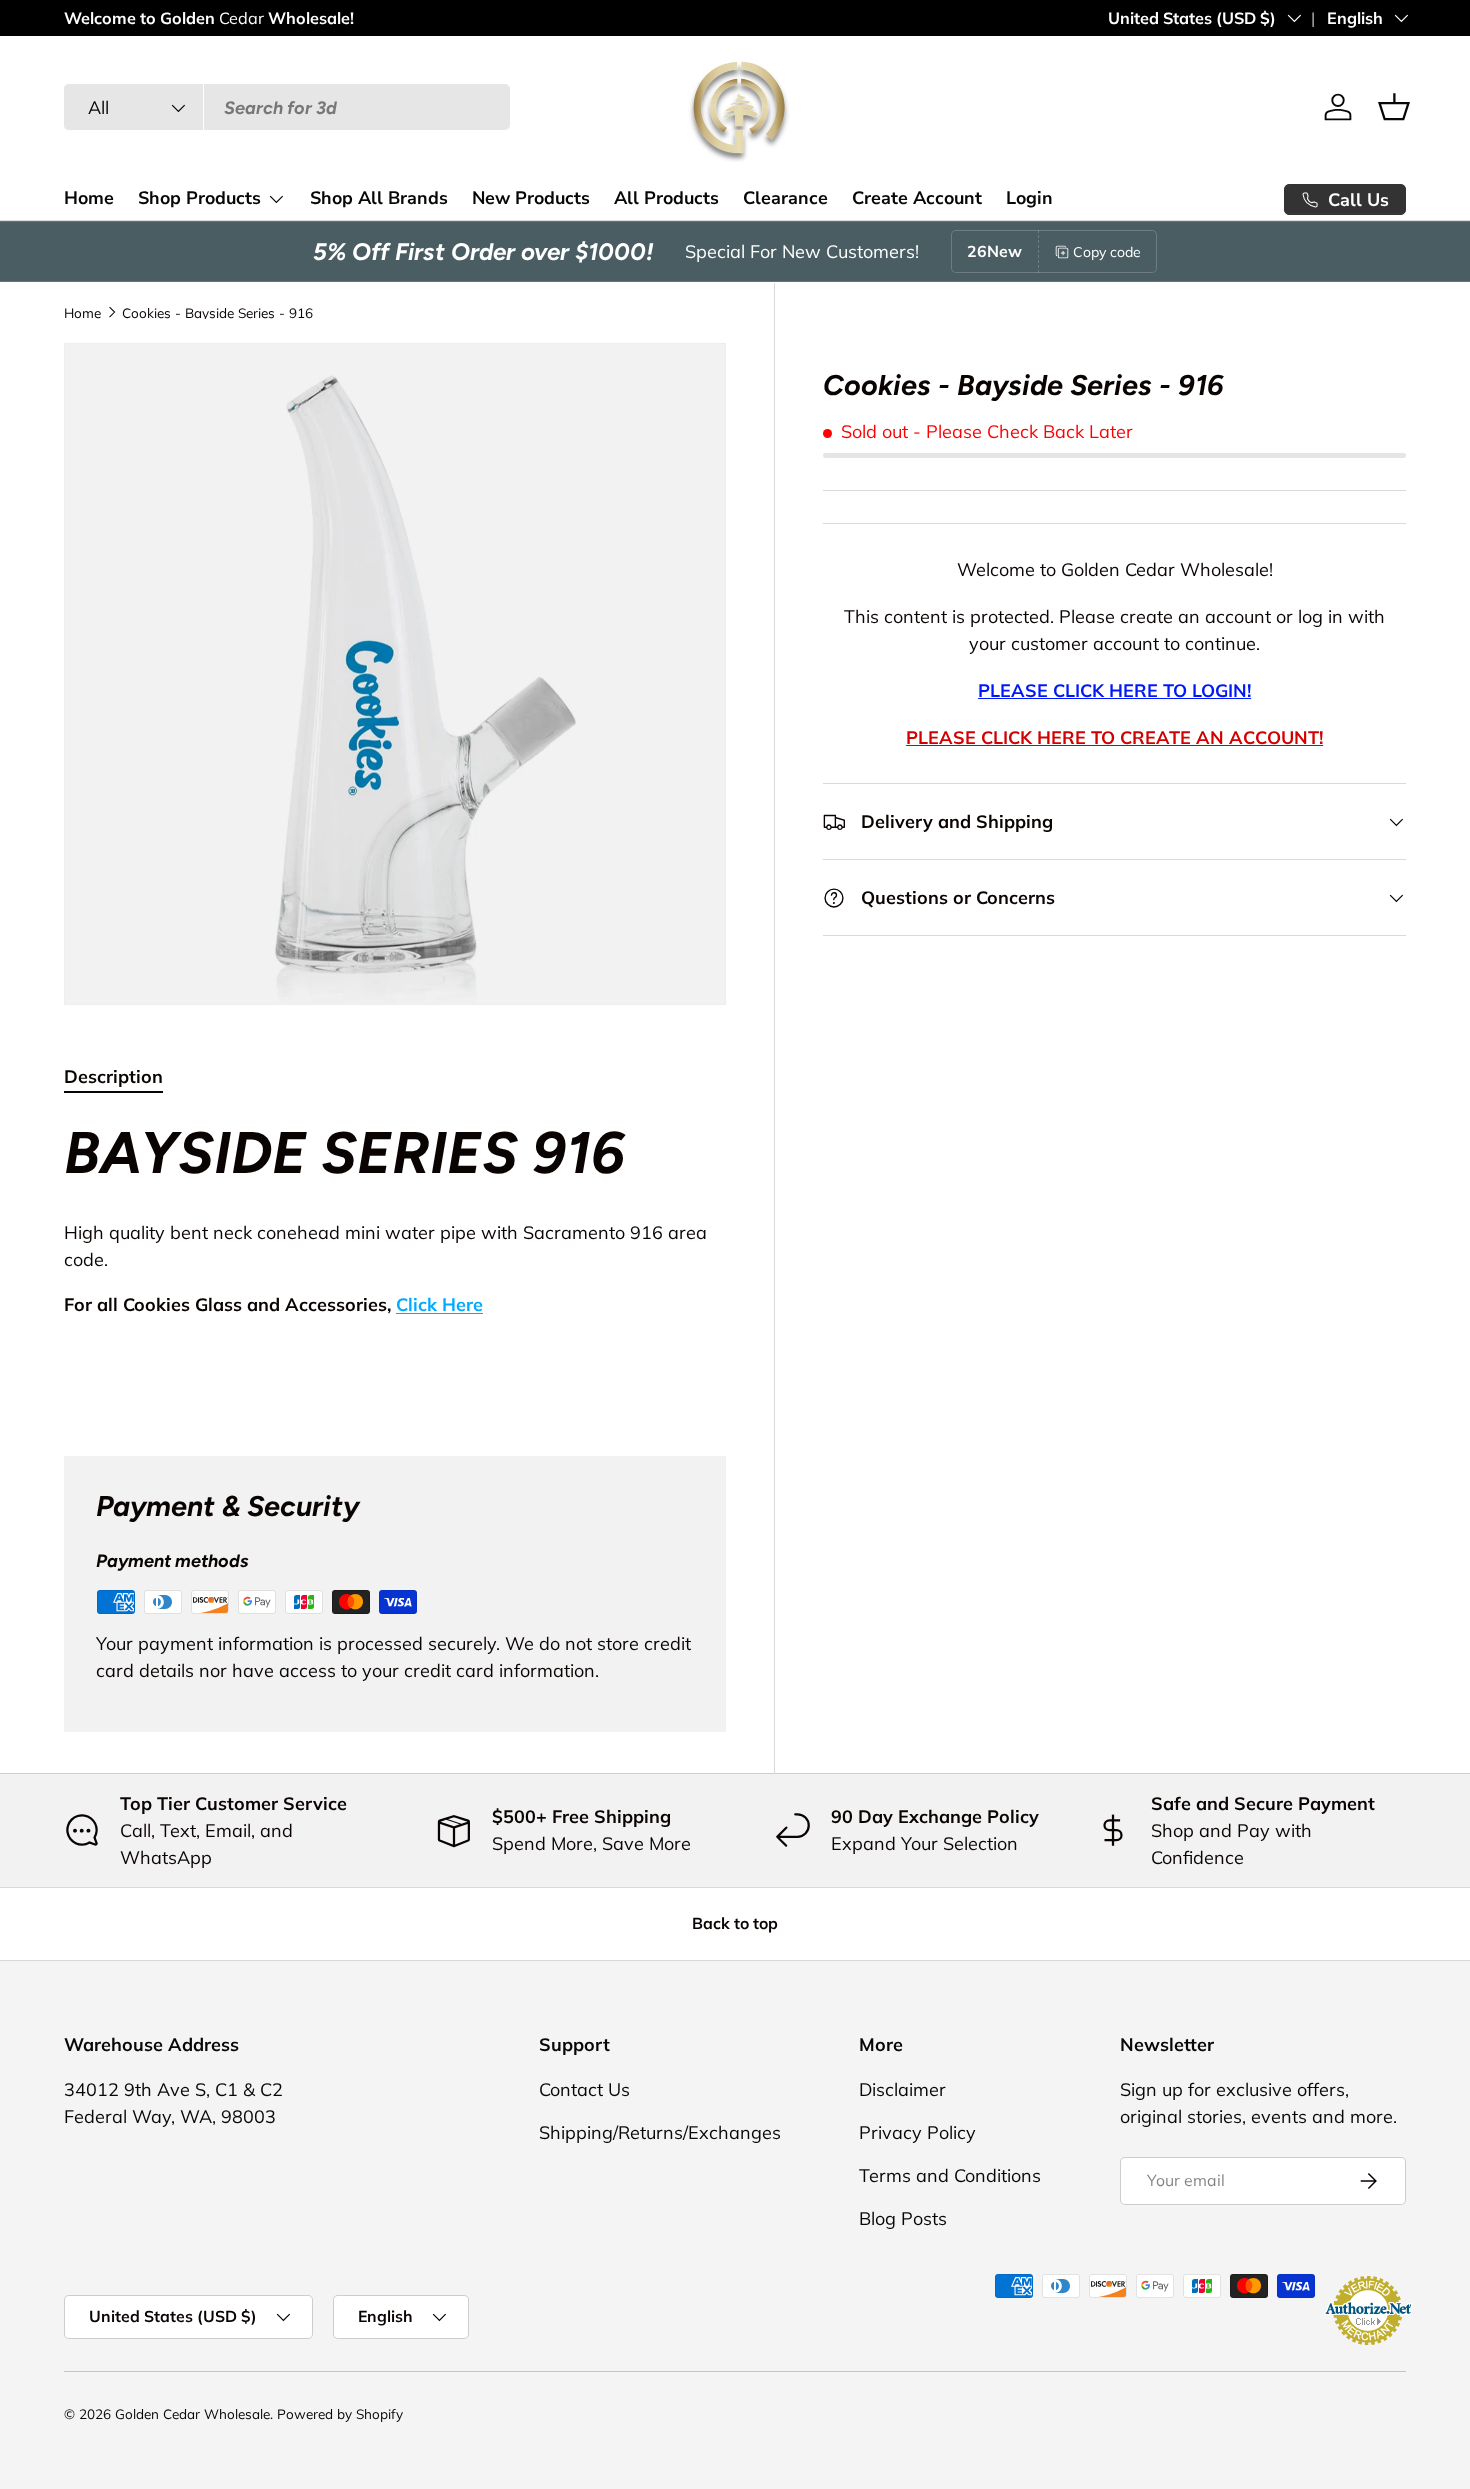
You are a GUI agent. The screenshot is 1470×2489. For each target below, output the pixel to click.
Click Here (439, 1304)
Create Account (917, 198)
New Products (531, 198)
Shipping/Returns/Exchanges (660, 2132)
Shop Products (199, 198)
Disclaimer (902, 2089)
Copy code (1107, 252)
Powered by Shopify (340, 2413)
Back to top (735, 1923)
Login (1029, 198)
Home (89, 198)
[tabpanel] (395, 1262)
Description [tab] (113, 1076)
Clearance (785, 198)
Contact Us (584, 2089)
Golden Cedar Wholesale (192, 2413)
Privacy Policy (917, 2132)
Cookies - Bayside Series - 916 (217, 313)
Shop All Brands (379, 198)
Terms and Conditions (950, 2175)
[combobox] (287, 108)
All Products (666, 198)
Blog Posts (903, 2218)
